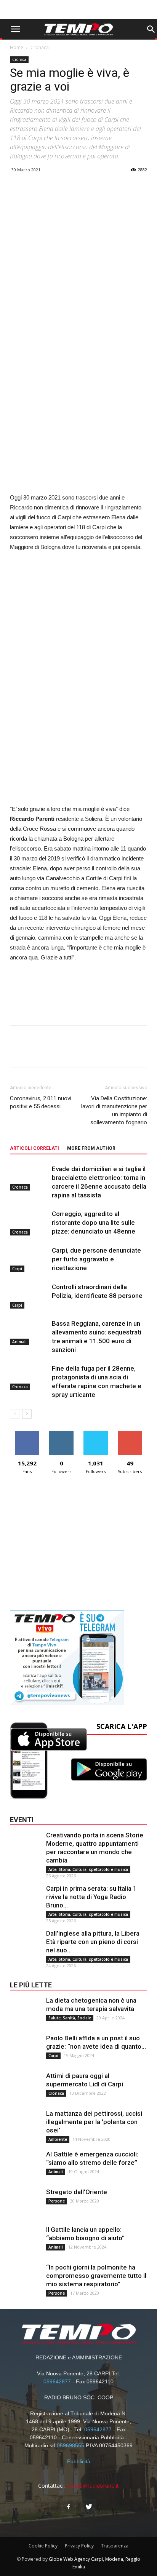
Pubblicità (79, 2461)
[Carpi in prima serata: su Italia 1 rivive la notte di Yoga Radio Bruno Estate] (25, 1899)
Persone (57, 2201)
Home (17, 47)
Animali (19, 1342)
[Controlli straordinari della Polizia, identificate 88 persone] (29, 1296)
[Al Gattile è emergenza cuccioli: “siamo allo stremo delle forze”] (25, 2165)
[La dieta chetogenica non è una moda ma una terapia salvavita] (25, 2011)
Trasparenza (115, 2546)
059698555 (70, 2445)
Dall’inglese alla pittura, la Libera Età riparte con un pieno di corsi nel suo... (93, 1942)
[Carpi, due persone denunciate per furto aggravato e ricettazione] (29, 1259)
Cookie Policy (43, 2546)
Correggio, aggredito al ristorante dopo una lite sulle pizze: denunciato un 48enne (94, 1223)
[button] (151, 29)
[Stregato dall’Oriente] (25, 2203)
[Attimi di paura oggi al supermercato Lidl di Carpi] (25, 2087)
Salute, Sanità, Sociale (70, 2018)
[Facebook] (68, 2507)
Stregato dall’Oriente (77, 2192)
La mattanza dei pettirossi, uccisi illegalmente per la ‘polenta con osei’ (94, 2122)
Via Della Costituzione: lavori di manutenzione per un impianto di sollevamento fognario (114, 1110)
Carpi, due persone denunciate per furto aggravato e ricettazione (96, 1259)
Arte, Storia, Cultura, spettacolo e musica (88, 1869)
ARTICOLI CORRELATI (34, 1148)
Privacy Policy (79, 2546)
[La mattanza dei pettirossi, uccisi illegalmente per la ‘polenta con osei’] (25, 2124)
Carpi (17, 1269)
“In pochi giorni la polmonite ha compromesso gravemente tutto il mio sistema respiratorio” (96, 2276)
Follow (62, 1434)
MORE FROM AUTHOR (91, 1148)
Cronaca (40, 47)
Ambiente (58, 2139)
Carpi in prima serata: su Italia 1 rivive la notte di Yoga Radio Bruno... (91, 1897)
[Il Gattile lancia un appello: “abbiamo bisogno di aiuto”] (25, 2241)
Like (27, 1434)
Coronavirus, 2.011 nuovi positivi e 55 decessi (41, 1102)
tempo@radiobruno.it (93, 2486)
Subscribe (130, 1434)
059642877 (57, 2381)
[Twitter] (89, 2507)
